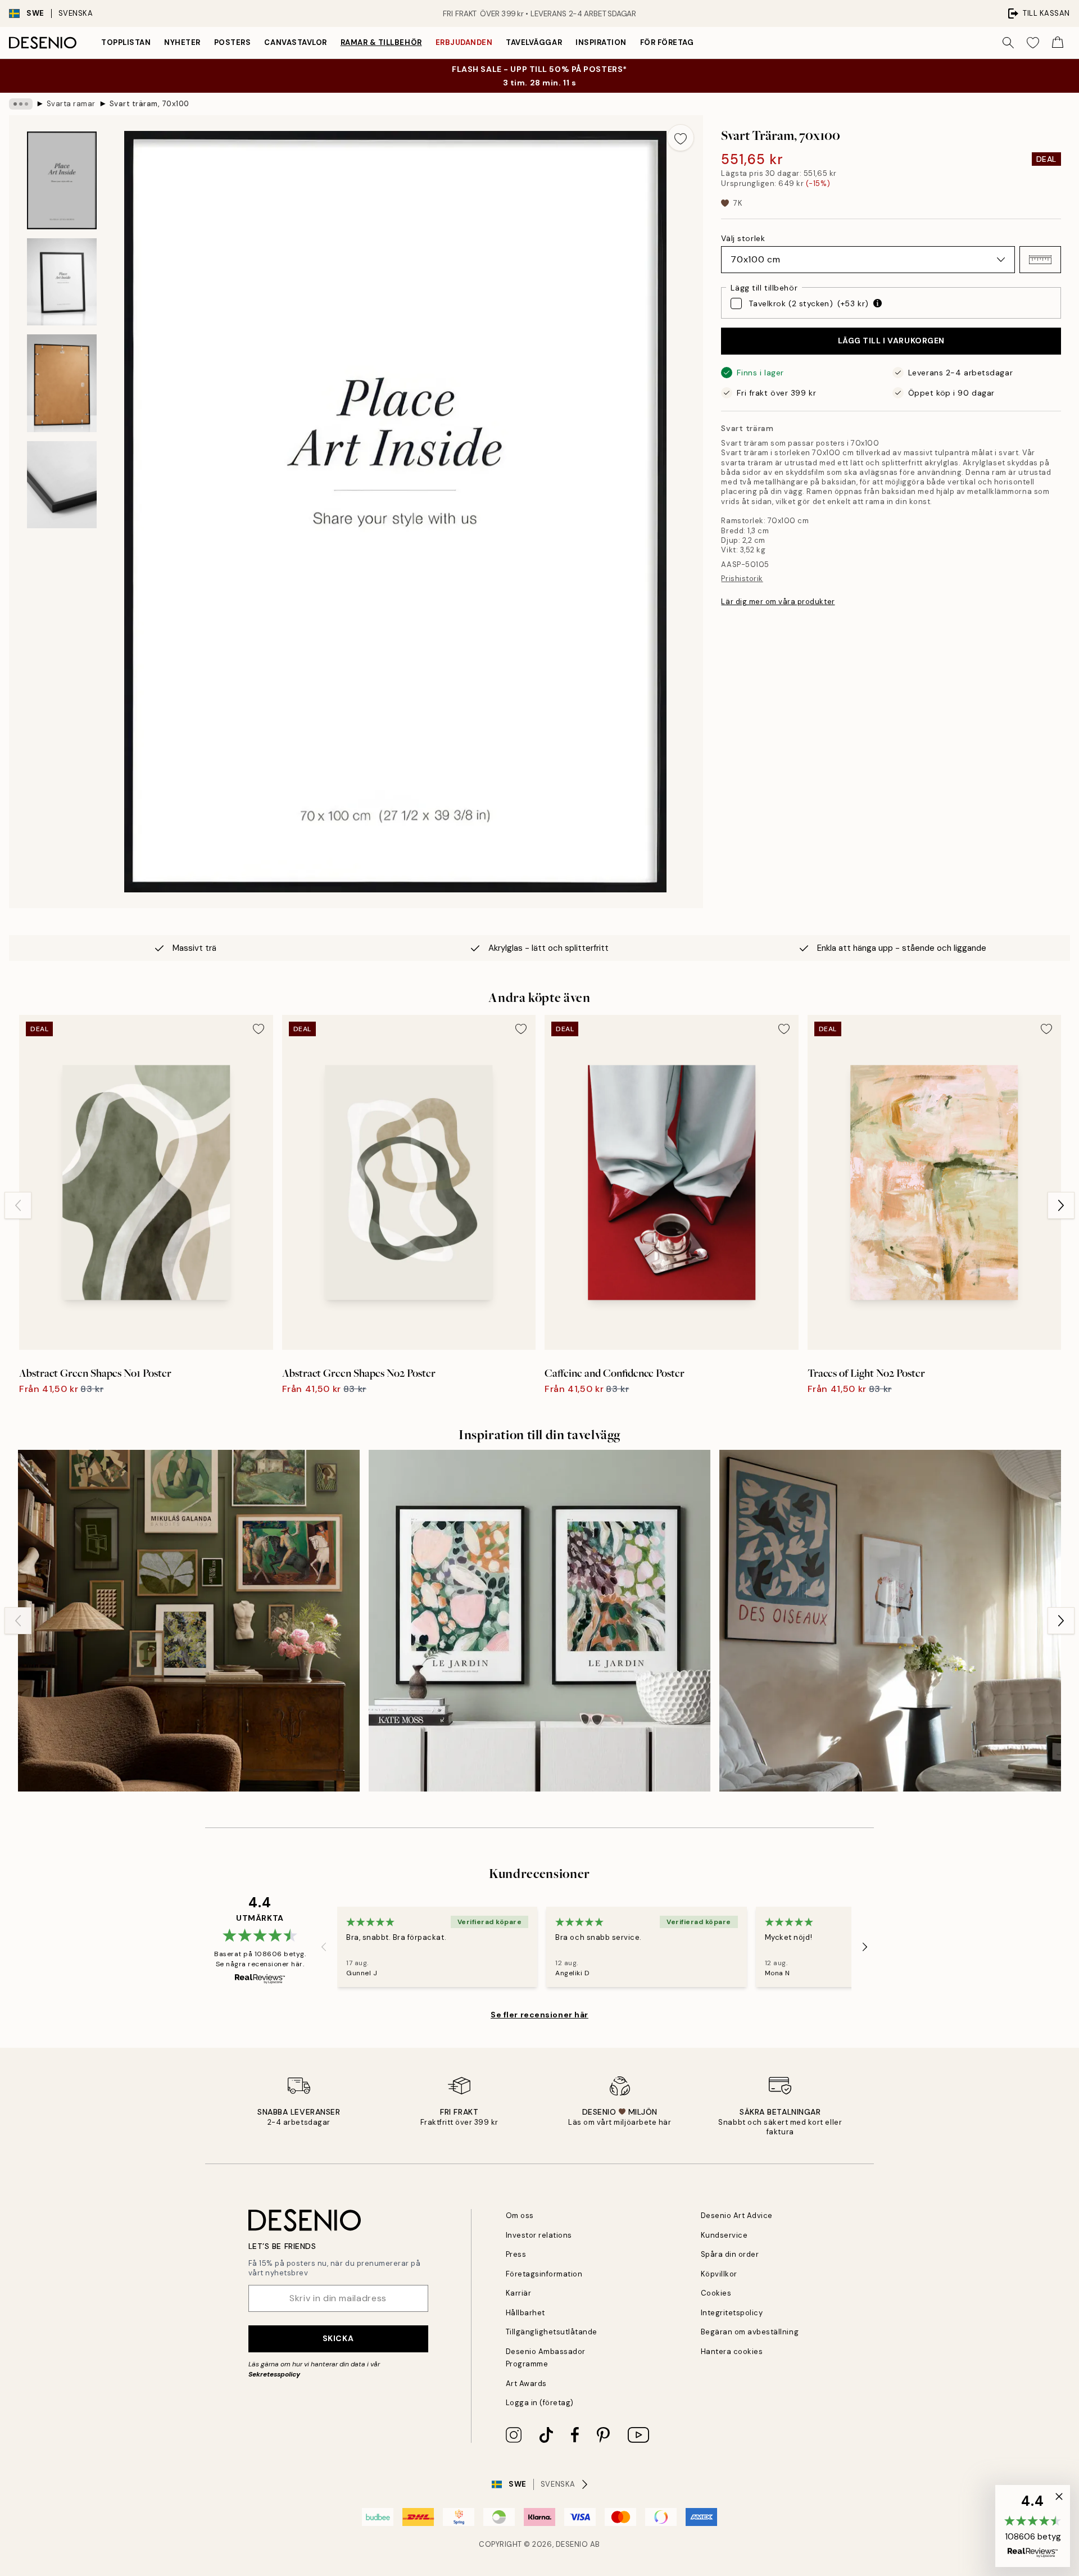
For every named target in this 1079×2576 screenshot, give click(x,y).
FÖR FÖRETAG (667, 42)
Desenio (572, 2544)
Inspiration (601, 42)
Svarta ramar (71, 104)
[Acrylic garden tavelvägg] (539, 1621)
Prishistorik (742, 579)
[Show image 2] (62, 282)
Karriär (519, 2293)
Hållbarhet (525, 2313)
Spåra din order (730, 2254)
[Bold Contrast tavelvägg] (890, 1621)
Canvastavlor (295, 42)
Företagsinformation (544, 2274)
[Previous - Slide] (18, 1205)
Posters (233, 42)
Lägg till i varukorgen (891, 341)
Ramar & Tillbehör (381, 42)
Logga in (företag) (540, 2403)
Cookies (716, 2293)
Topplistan (126, 42)
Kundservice (724, 2235)
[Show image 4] (62, 485)
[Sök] (1008, 43)
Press (516, 2254)
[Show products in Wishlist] (1033, 43)
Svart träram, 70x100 (149, 104)
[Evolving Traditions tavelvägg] (189, 1621)
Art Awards (526, 2384)
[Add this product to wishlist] (681, 138)
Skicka (338, 2338)
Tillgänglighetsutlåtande (552, 2332)
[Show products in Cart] (1058, 43)
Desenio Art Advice (737, 2216)
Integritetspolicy (732, 2313)
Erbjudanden (464, 42)
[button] (1040, 260)
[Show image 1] (62, 180)
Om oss (520, 2216)
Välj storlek (743, 238)
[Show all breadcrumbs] (21, 104)
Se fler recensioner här (539, 2015)
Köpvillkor (719, 2274)
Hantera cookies (732, 2351)
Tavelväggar (534, 42)
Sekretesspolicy (274, 2374)
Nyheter (182, 42)
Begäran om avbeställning (750, 2332)
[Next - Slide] (1061, 1205)
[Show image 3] (62, 383)
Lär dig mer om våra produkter (778, 602)
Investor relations (539, 2235)
